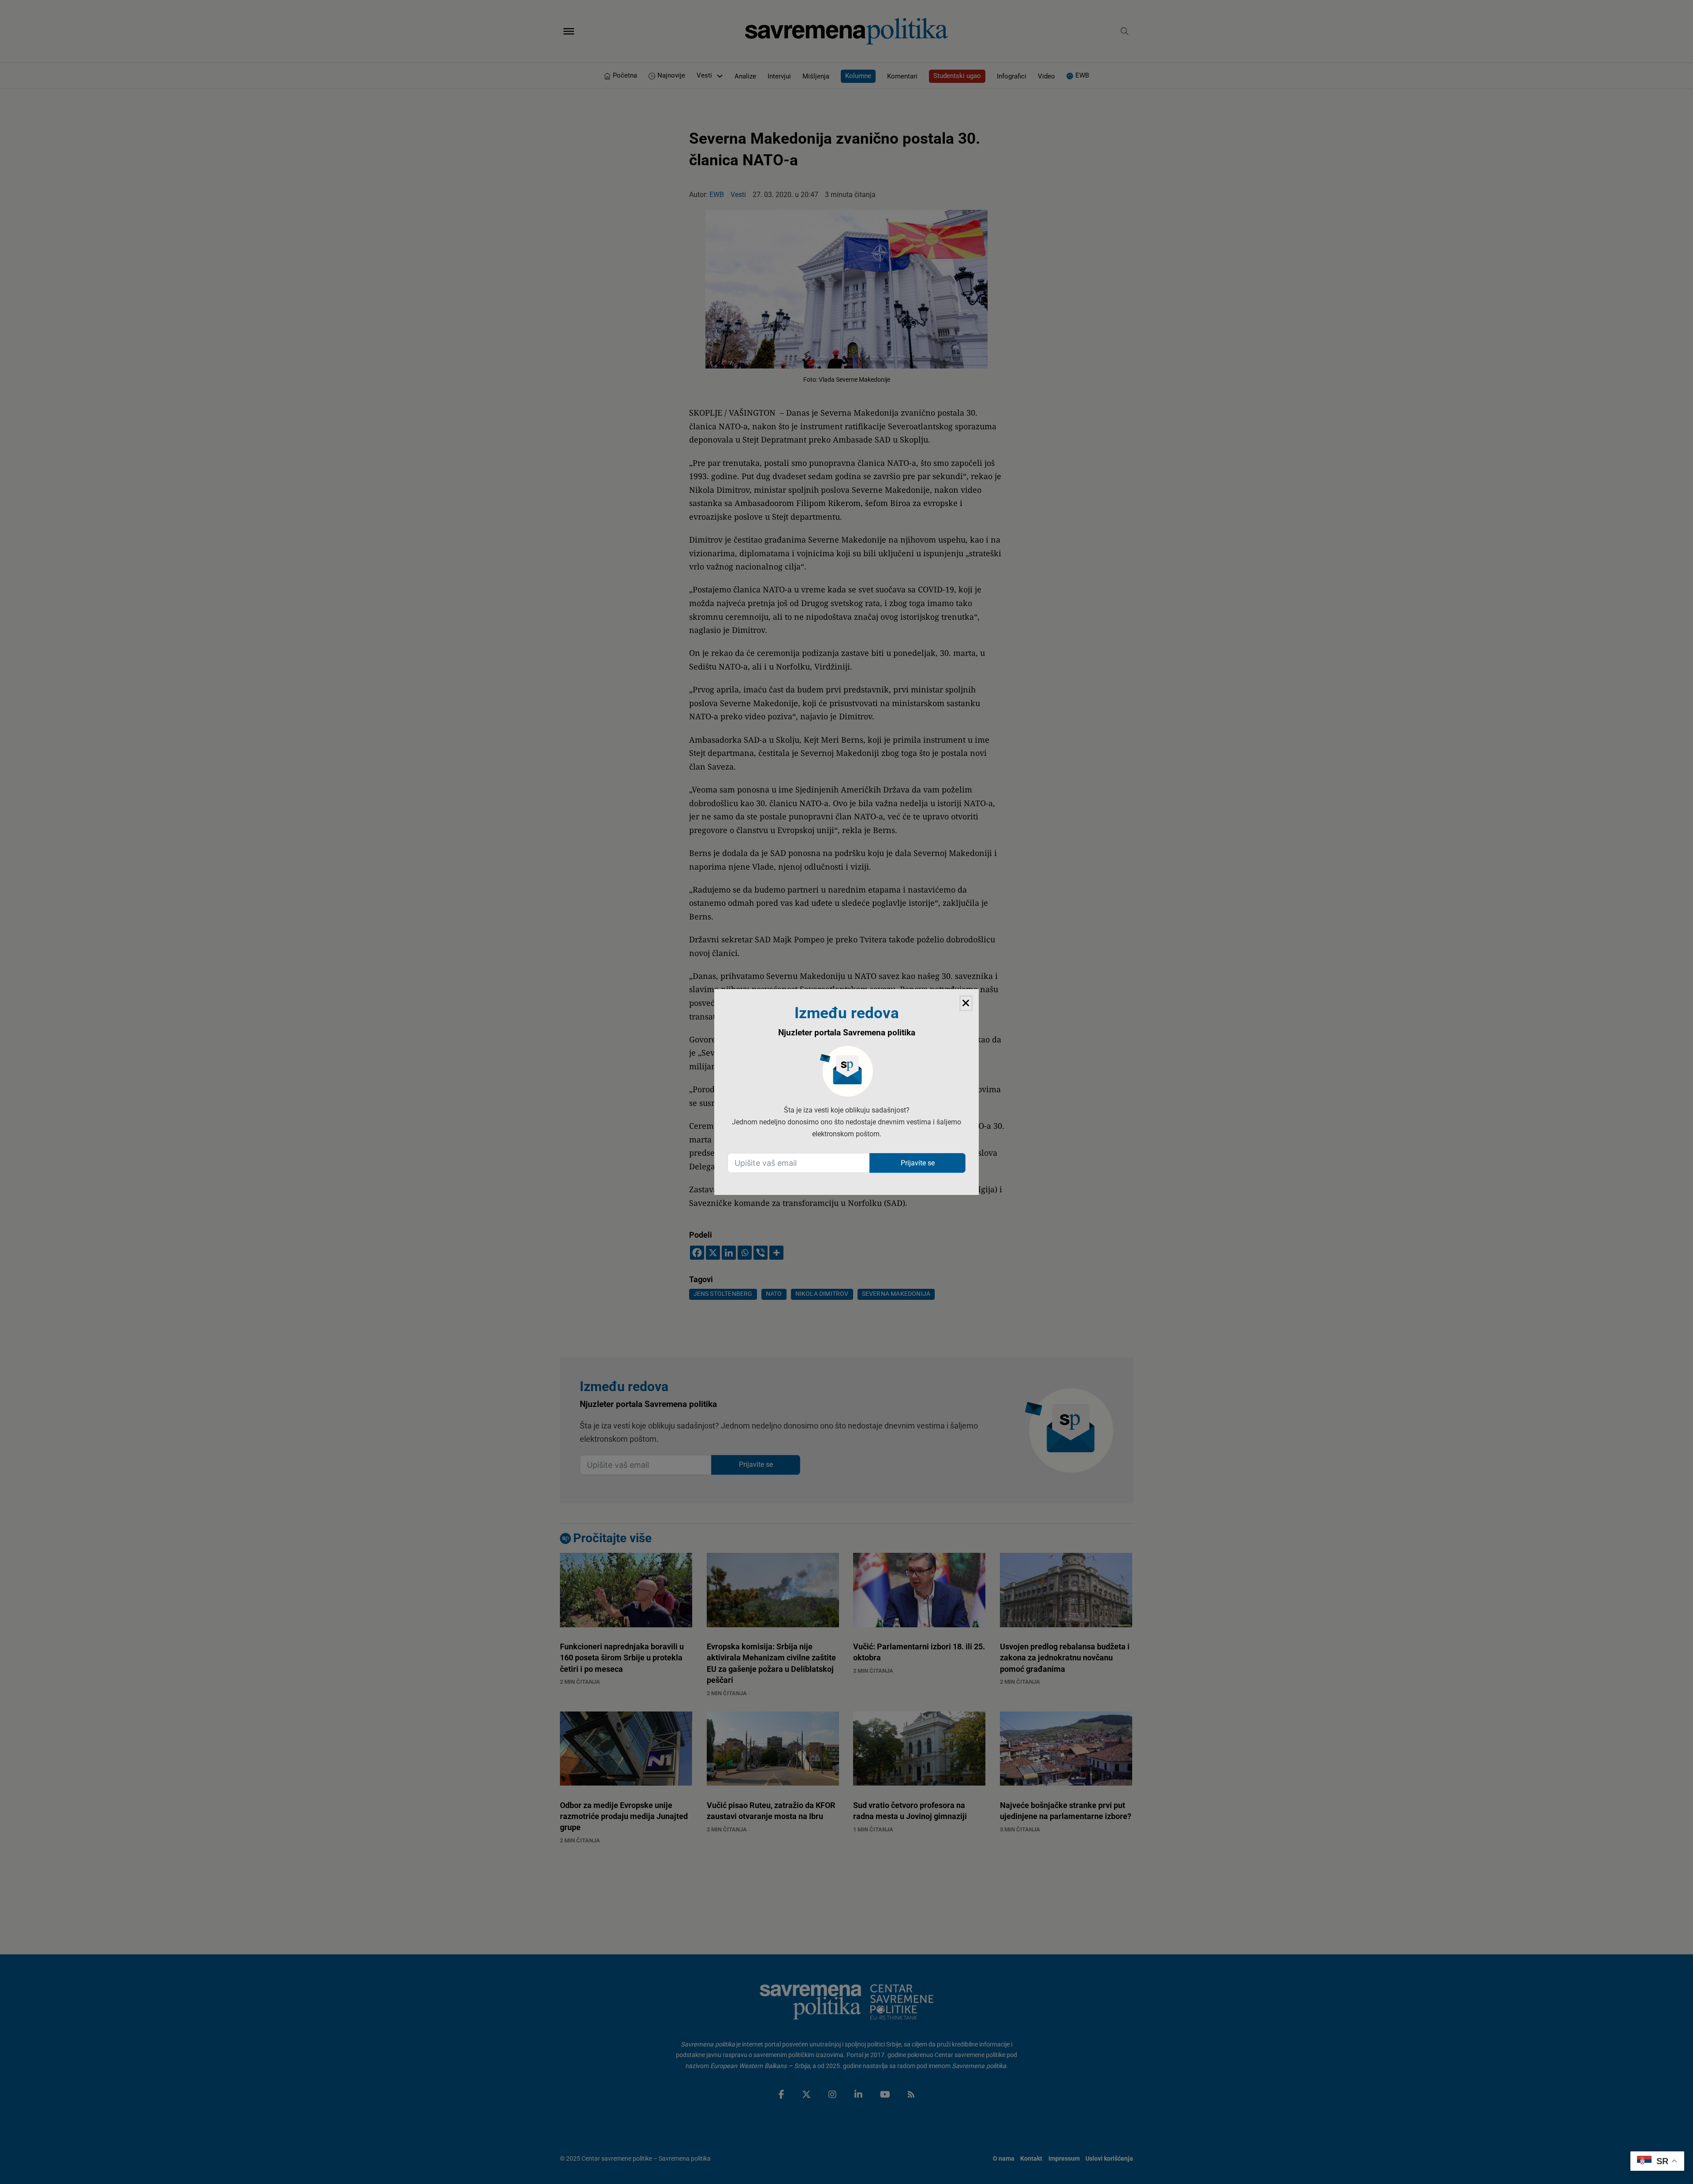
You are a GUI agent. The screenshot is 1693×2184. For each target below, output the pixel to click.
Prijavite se (918, 1163)
